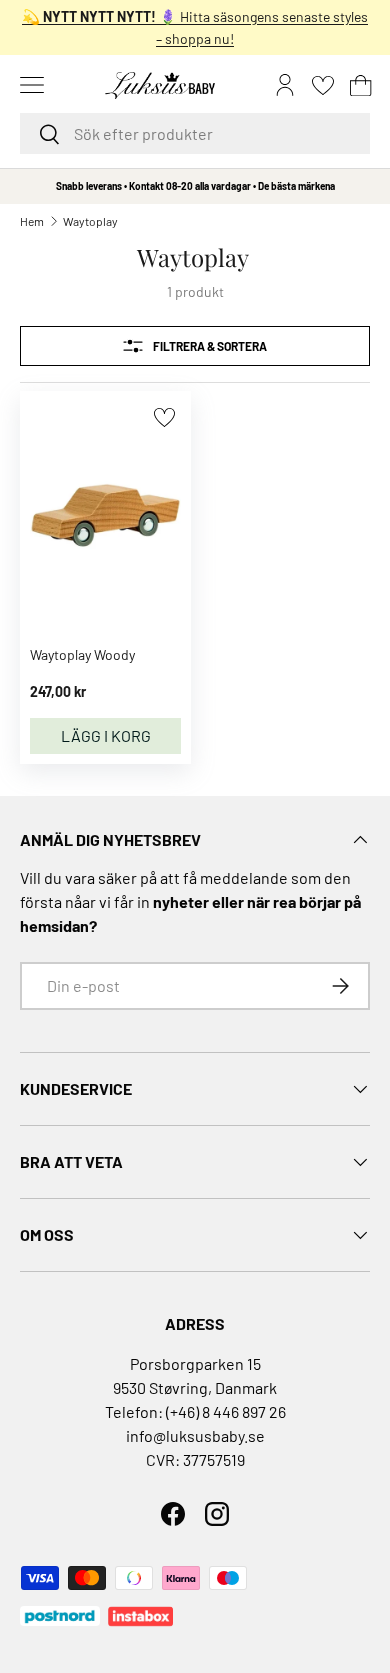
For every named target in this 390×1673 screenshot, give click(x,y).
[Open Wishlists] (323, 85)
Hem (32, 221)
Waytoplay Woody (82, 654)
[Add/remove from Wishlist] (164, 417)
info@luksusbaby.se (195, 1435)
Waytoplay (90, 221)
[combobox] (195, 133)
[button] (361, 85)
